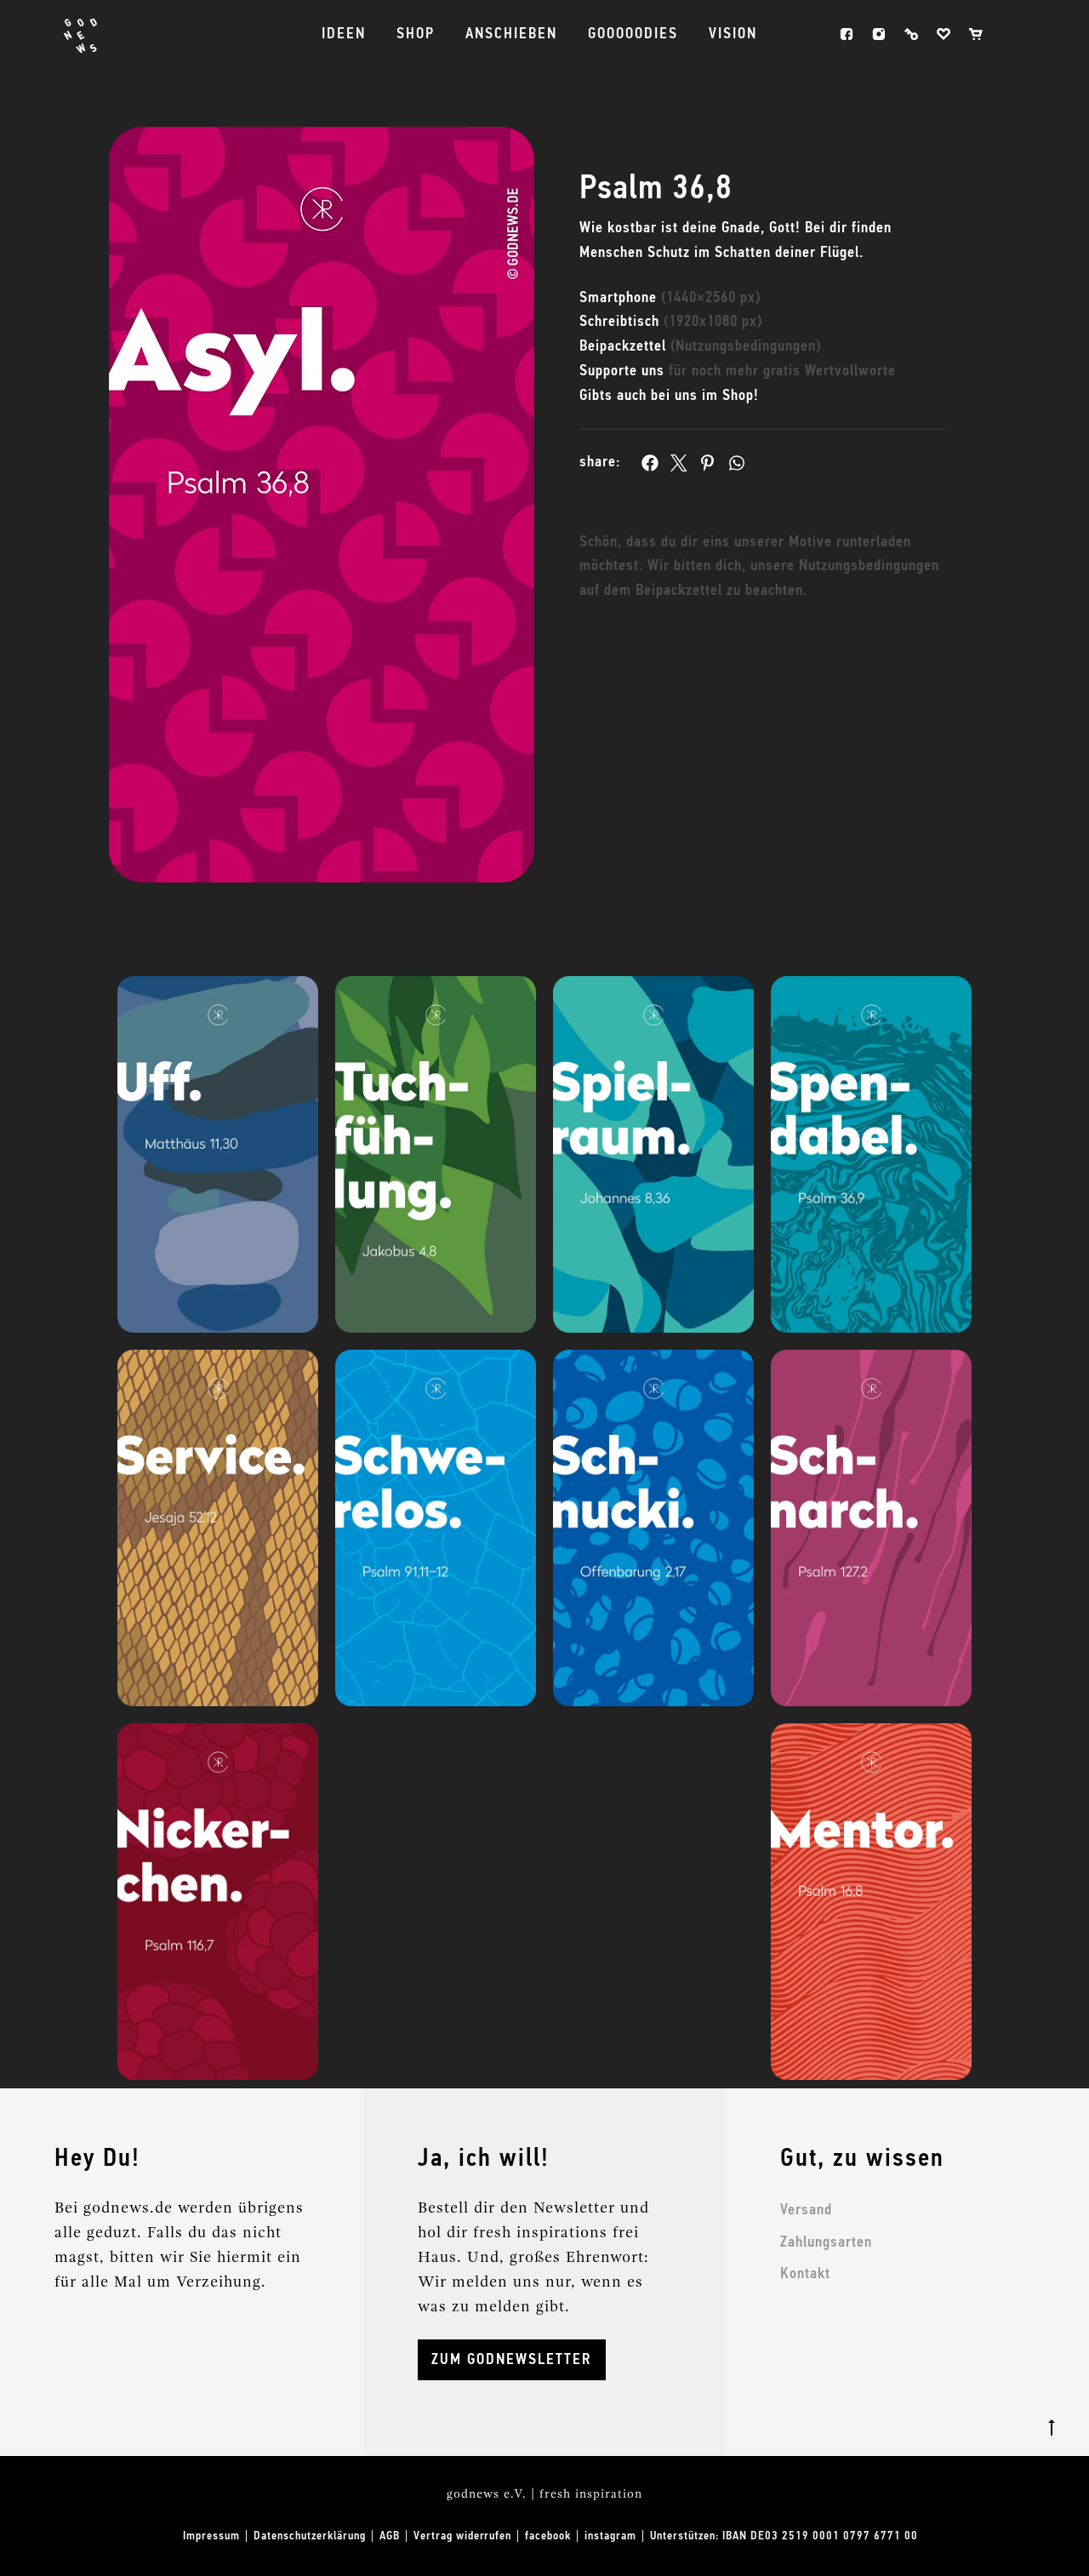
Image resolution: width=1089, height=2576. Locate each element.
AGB (390, 2536)
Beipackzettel (700, 346)
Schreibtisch (671, 322)
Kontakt (805, 2274)
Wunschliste (944, 34)
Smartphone (670, 298)
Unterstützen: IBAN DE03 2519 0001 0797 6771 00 (784, 2536)
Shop (416, 34)
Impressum (211, 2536)
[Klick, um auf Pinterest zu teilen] (708, 463)
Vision (733, 34)
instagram (879, 34)
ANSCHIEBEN (511, 34)
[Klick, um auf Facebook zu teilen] (650, 463)
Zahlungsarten (826, 2242)
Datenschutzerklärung (310, 2536)
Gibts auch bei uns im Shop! (669, 396)
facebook (847, 34)
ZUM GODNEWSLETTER (512, 2360)
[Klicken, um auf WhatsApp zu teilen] (737, 463)
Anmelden (911, 34)
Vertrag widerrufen (462, 2536)
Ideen (344, 34)
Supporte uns (738, 371)
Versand (806, 2210)
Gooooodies (633, 34)
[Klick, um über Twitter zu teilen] (679, 463)
